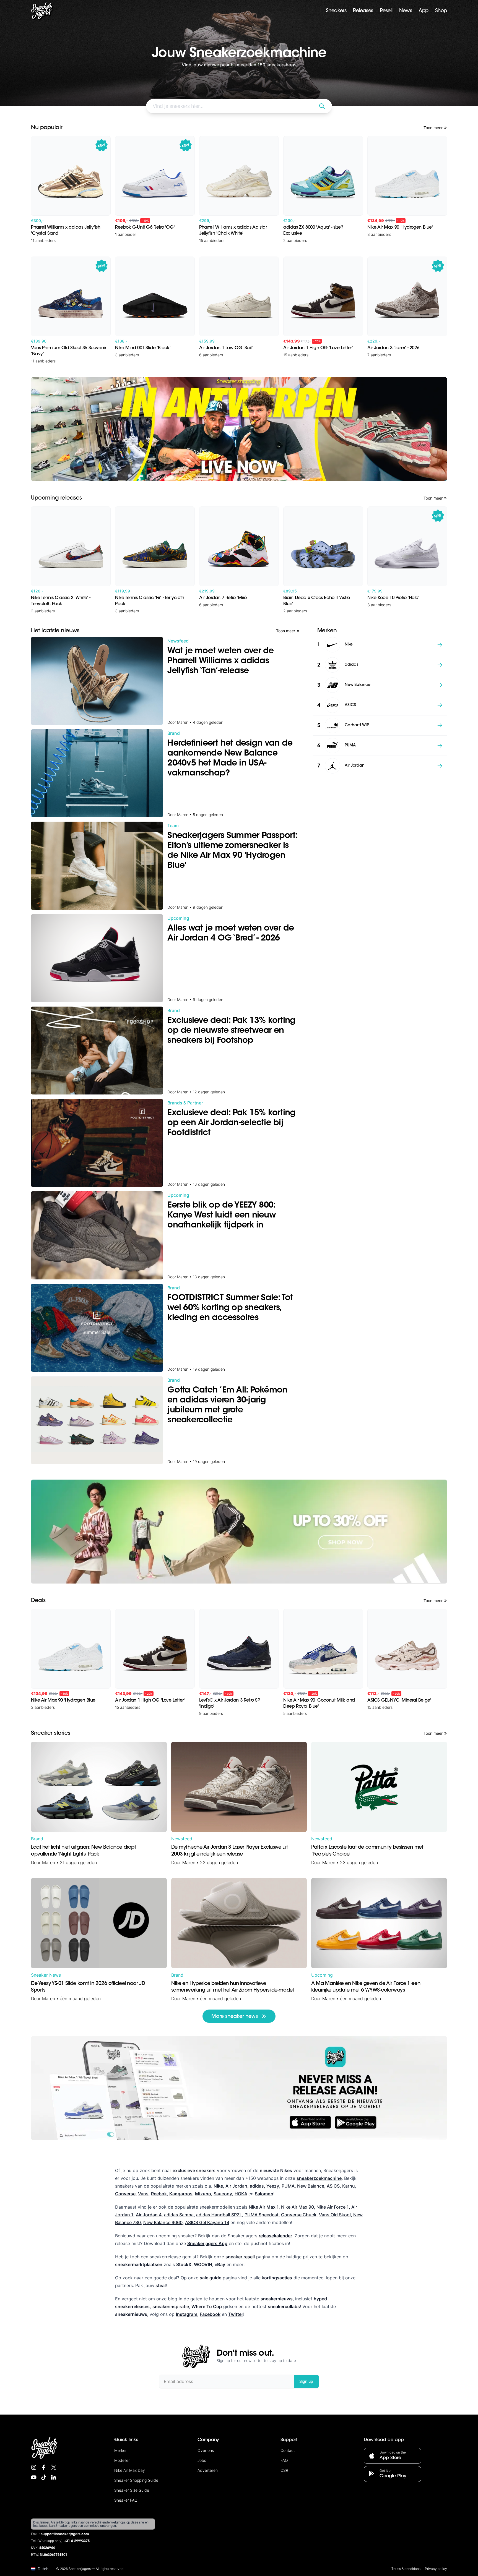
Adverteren (208, 2470)
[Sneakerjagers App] (239, 2088)
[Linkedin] (54, 2477)
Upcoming (322, 1975)
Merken (121, 2450)
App (424, 11)
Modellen (122, 2460)
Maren (49, 1862)
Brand (37, 1839)
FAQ (284, 2460)
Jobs (202, 2460)
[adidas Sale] (239, 1532)
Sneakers (336, 11)
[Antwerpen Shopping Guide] (239, 429)
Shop (441, 11)
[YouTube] (34, 2477)
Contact (288, 2450)
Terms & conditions (406, 2569)
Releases (363, 11)
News (406, 11)
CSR (284, 2470)
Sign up (306, 2381)
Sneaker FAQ (126, 2500)
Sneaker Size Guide (132, 2490)
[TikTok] (44, 2477)
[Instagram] (34, 2467)
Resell (386, 11)
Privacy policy (436, 2569)
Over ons (206, 2450)
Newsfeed (182, 1839)
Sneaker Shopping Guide (136, 2480)
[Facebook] (44, 2467)
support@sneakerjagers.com (65, 2534)
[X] (54, 2467)
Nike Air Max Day (130, 2470)
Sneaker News (46, 1975)
